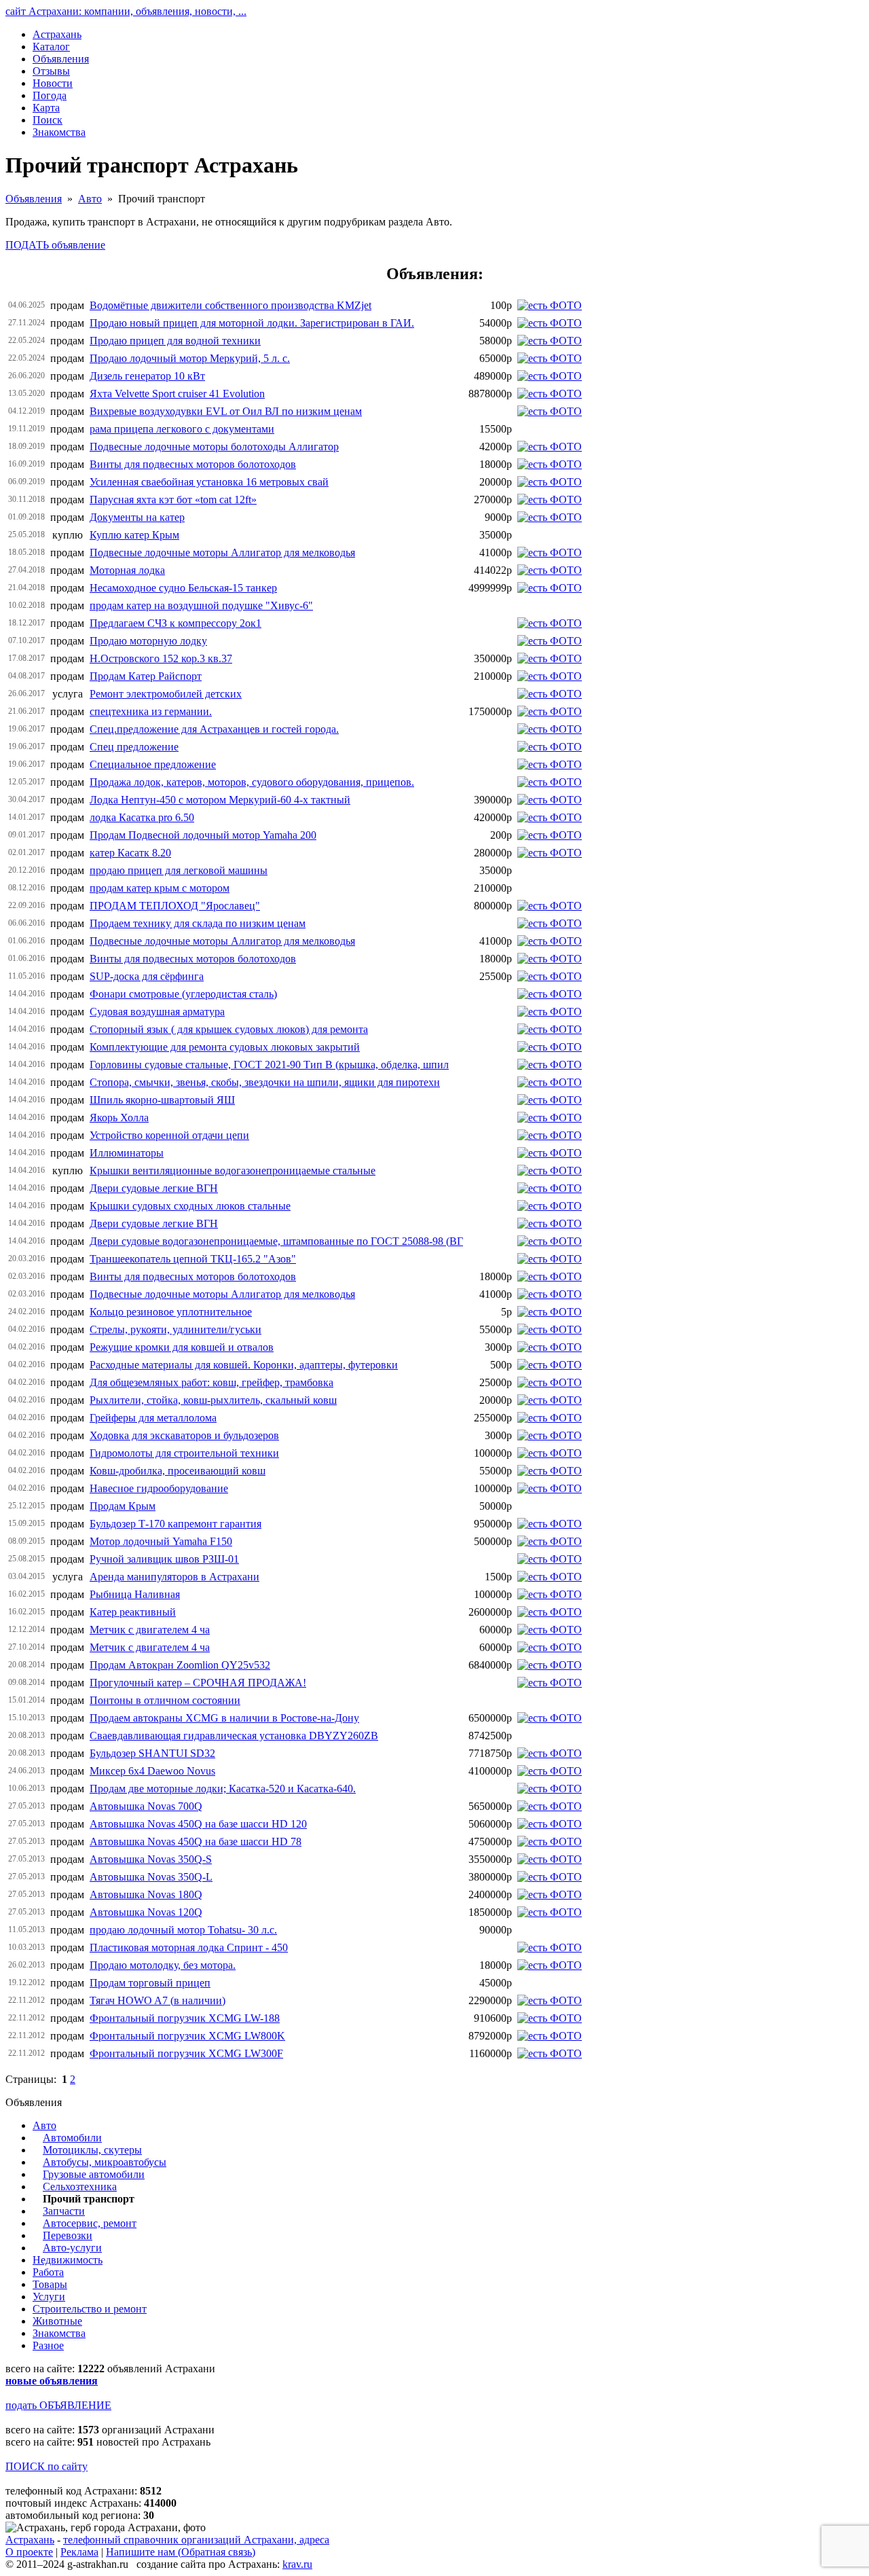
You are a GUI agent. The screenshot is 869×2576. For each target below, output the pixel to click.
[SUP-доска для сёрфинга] (550, 976)
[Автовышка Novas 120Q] (550, 1912)
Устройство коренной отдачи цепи (169, 1135)
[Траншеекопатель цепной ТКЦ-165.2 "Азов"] (550, 1259)
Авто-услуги (72, 2248)
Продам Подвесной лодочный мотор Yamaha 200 (203, 835)
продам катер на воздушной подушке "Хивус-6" (201, 605)
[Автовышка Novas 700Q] (550, 1806)
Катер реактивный (133, 1612)
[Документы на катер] (550, 517)
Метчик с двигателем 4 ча (150, 1630)
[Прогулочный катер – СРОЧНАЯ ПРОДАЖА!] (550, 1683)
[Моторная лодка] (550, 570)
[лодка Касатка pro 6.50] (550, 817)
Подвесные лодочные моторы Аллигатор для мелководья (222, 552)
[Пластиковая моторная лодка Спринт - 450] (550, 1947)
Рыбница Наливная (135, 1594)
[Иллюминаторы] (550, 1153)
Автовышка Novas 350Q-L (151, 1877)
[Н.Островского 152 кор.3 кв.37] (550, 658)
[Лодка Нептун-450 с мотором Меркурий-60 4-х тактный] (550, 800)
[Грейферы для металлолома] (550, 1418)
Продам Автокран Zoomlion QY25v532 (180, 1665)
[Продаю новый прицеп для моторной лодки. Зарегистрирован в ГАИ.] (550, 323)
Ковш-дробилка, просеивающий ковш (178, 1471)
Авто (90, 199)
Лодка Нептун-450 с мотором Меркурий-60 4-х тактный (220, 800)
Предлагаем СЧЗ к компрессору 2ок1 (175, 623)
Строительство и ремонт (90, 2309)
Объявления (34, 199)
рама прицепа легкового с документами (182, 429)
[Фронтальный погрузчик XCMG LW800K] (550, 2036)
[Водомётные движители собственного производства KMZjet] (550, 305)
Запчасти (64, 2211)
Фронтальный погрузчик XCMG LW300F (186, 2053)
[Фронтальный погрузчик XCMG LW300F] (550, 2053)
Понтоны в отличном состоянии (165, 1700)
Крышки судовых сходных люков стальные (190, 1206)
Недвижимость (68, 2260)
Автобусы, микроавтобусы (105, 2162)
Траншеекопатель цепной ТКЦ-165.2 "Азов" (193, 1259)
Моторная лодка (127, 570)
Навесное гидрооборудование (159, 1488)
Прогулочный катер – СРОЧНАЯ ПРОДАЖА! (198, 1683)
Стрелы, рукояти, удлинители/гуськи (175, 1329)
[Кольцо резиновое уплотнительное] (550, 1312)
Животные (57, 2321)
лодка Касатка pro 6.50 (142, 817)
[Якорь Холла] (550, 1118)
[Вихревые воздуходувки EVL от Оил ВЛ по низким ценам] (550, 411)
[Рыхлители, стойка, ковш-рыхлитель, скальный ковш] (550, 1400)
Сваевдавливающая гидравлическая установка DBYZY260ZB (234, 1736)
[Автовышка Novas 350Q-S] (550, 1859)
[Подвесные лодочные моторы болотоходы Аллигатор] (550, 447)
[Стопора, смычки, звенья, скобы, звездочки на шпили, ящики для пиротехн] (550, 1082)
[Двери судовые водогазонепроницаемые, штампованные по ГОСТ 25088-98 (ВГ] (550, 1241)
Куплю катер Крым (134, 535)
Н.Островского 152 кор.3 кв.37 (161, 658)
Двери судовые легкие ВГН (154, 1188)
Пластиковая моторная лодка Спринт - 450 (189, 1947)
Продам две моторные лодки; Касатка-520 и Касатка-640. (223, 1789)
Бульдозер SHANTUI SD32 (152, 1753)
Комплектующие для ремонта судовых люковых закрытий (225, 1047)
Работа (48, 2272)
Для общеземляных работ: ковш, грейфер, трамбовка (211, 1382)
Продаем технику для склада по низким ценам (198, 923)
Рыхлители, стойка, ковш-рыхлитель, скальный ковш (213, 1400)
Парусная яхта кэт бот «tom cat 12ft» (173, 500)
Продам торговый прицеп (150, 1983)
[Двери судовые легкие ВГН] (550, 1188)
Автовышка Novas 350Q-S (151, 1859)
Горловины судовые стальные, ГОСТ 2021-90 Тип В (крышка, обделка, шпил (269, 1065)
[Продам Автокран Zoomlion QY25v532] (550, 1665)
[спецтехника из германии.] (550, 711)
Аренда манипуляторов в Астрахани (174, 1577)
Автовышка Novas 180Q (146, 1894)
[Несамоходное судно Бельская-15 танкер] (550, 588)
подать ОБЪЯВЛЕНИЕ (58, 2405)
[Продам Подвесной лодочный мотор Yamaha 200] (550, 835)
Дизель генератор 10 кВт (147, 376)
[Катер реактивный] (550, 1612)
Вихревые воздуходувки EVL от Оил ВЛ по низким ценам (226, 411)
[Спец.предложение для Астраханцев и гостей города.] (550, 729)
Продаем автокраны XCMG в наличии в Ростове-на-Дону (224, 1718)
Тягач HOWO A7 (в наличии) (158, 2000)
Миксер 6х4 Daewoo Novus (152, 1771)
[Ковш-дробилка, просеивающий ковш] (550, 1471)
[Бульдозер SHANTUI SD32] (550, 1753)
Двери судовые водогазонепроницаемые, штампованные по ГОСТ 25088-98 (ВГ (276, 1241)
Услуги (49, 2297)
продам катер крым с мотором (160, 888)
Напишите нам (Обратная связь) (181, 2552)
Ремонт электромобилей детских (166, 694)
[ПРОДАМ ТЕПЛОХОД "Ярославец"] (550, 906)
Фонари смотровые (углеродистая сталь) (183, 994)
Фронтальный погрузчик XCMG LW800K (187, 2036)
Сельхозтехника (80, 2187)
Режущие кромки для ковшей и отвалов (182, 1347)
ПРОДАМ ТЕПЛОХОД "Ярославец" (175, 906)
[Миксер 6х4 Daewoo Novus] (550, 1771)
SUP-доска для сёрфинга (147, 976)
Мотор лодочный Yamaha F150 (161, 1541)
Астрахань (30, 2540)
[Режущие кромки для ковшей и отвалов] (550, 1347)
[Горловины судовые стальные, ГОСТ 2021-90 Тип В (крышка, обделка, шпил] (550, 1065)
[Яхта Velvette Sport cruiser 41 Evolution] (550, 394)
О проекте (29, 2552)
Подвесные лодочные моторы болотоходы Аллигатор (214, 447)
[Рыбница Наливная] (550, 1594)
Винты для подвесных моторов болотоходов (193, 464)
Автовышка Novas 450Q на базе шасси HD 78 (196, 1842)
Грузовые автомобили (94, 2174)
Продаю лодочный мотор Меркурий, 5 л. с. (190, 358)
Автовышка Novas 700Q (146, 1806)
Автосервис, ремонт (90, 2223)
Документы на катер (137, 517)
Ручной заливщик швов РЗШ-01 (164, 1559)
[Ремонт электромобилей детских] (550, 694)
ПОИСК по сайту (47, 2466)
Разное (48, 2345)
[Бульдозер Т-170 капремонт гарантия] (550, 1524)
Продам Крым (123, 1506)
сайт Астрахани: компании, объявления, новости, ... (126, 11)
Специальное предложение (153, 764)
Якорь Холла (119, 1118)
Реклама (79, 2552)
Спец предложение (134, 747)
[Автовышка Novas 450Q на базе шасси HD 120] (550, 1824)
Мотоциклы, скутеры (92, 2150)
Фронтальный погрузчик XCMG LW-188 (185, 2018)
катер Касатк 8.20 (130, 853)
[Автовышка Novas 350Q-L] (550, 1877)
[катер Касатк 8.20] (550, 853)
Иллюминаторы (127, 1153)
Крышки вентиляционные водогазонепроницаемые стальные (233, 1171)
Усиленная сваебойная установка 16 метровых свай (209, 482)
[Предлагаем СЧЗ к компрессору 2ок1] (550, 623)
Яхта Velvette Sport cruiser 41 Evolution (177, 394)
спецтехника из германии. (151, 711)
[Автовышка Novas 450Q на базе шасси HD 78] (550, 1842)
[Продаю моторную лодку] (550, 641)
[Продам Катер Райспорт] (550, 676)
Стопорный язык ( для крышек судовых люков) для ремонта (229, 1029)
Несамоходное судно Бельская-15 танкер (183, 588)
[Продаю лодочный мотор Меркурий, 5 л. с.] (550, 358)
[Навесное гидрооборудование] (550, 1488)
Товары (50, 2284)
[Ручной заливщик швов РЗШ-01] (550, 1559)
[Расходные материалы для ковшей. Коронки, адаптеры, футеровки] (550, 1365)
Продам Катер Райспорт (146, 676)
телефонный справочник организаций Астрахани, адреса (196, 2540)
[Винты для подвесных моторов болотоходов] (550, 464)
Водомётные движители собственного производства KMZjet (230, 305)
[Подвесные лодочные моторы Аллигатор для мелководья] (550, 552)
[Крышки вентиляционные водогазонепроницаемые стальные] (550, 1171)
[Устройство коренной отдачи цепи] (550, 1135)
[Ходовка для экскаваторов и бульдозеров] (550, 1435)
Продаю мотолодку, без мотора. (163, 1965)
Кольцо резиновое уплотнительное (171, 1312)
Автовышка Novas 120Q (146, 1912)
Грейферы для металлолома (153, 1418)
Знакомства (59, 2333)
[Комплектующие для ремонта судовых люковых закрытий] (550, 1047)
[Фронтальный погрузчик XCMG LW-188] (550, 2018)
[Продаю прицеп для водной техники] (550, 341)
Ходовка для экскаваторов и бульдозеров (184, 1435)
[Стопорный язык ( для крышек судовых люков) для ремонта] (550, 1029)
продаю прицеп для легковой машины (179, 870)
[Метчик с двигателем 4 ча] (550, 1630)
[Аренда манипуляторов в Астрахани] (550, 1577)
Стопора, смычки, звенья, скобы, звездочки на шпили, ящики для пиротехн (265, 1082)
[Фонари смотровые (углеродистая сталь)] (550, 994)
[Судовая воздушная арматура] (550, 1012)
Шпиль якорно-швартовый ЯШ (162, 1100)
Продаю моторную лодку (148, 641)
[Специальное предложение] (550, 764)
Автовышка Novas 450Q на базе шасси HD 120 (198, 1824)
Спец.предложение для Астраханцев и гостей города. (214, 729)
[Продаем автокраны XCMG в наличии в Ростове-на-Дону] (550, 1718)
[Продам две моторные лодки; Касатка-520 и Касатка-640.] (550, 1789)
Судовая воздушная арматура (157, 1012)
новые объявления (52, 2381)
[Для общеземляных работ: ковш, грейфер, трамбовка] (550, 1382)
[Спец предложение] (550, 747)
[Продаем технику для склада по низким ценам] (550, 923)
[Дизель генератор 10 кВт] (550, 376)
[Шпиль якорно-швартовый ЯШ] (550, 1100)
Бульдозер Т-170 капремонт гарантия (175, 1524)
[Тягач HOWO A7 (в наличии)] (550, 2000)
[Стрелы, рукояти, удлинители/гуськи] (550, 1329)
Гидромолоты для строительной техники (184, 1453)
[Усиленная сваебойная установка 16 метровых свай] (550, 482)
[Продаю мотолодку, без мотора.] (550, 1965)
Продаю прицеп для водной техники (175, 341)
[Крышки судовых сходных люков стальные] (550, 1206)
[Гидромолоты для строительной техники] (550, 1453)
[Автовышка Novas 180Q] (550, 1894)
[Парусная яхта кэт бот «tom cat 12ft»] (550, 500)
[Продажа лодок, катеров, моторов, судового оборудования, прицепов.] (550, 782)
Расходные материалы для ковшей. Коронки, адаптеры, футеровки (244, 1365)
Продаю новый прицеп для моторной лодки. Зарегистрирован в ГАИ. (252, 323)
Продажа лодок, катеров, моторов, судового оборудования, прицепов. (252, 782)
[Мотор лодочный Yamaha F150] (550, 1541)
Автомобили (72, 2138)
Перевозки (68, 2235)
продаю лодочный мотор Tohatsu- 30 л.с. (183, 1930)
